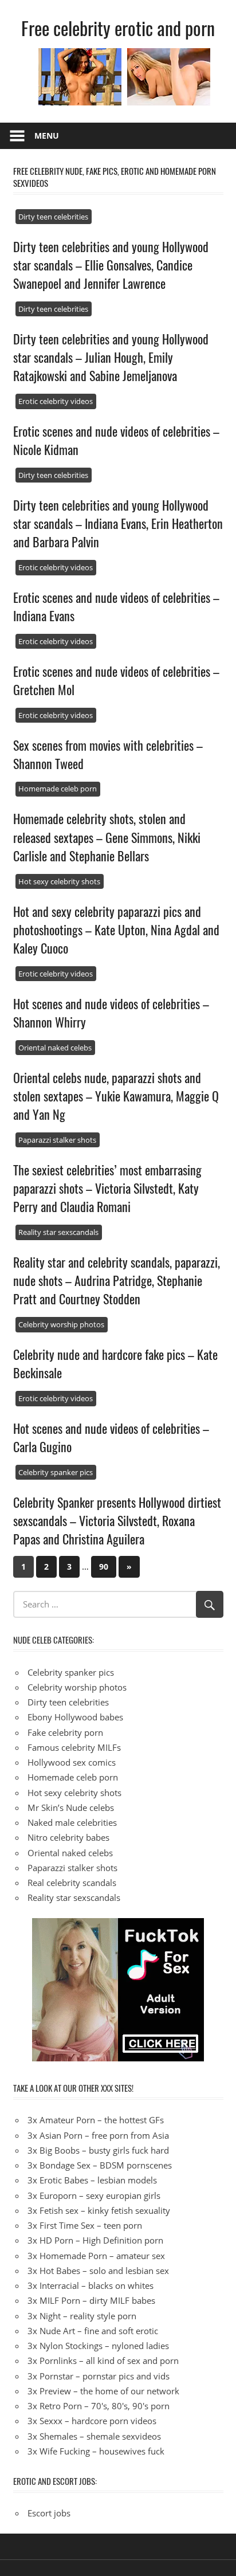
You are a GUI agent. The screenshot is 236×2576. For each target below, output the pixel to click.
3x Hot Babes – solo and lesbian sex (98, 2271)
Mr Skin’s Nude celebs (71, 1807)
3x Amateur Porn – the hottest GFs (96, 2120)
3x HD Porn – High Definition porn (95, 2240)
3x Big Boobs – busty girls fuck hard (98, 2150)
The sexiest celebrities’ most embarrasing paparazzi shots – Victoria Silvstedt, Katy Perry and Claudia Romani (107, 1188)
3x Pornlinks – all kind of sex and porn (103, 2361)
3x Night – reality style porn (82, 2316)
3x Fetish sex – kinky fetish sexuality (99, 2210)
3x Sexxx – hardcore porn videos (92, 2421)
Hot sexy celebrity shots (59, 881)
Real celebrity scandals (72, 1883)
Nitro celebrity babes (68, 1837)
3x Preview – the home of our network (103, 2391)
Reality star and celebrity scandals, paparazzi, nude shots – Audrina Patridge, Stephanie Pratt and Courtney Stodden (117, 1281)
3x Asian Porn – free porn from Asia (98, 2135)
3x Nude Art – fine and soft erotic (93, 2331)
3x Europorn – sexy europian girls (94, 2195)
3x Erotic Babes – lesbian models (92, 2180)
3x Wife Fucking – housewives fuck (96, 2451)
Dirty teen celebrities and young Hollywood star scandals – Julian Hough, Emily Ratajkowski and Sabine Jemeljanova (111, 357)
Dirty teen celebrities (53, 217)
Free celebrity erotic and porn (118, 28)
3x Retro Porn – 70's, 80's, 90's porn (99, 2406)
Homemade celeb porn (58, 789)
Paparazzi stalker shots (57, 1140)
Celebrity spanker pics (56, 1472)
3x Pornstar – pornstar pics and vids (99, 2376)
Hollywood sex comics (72, 1762)
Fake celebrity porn (65, 1732)
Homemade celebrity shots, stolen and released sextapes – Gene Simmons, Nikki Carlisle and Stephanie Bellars (107, 837)
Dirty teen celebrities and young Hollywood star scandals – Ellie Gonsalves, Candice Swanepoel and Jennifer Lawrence (111, 265)
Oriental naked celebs (55, 1048)
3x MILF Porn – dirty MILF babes (91, 2300)
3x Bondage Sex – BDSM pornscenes (100, 2165)
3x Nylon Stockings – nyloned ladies (98, 2346)
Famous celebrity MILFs (74, 1747)
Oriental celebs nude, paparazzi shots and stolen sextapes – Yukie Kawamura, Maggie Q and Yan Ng (116, 1096)
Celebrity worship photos (61, 1324)
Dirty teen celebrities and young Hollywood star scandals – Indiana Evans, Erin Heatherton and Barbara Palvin (118, 524)
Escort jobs (49, 2513)
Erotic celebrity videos (56, 401)
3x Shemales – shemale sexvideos (94, 2436)
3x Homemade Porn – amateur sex (96, 2256)
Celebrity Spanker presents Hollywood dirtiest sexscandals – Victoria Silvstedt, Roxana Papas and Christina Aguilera (117, 1521)
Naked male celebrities (72, 1822)
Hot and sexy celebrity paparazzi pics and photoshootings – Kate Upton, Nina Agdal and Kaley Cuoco (116, 930)
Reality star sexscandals (58, 1232)
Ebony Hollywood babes (75, 1717)
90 (104, 1567)
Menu (47, 136)
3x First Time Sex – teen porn (85, 2225)
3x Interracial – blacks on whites (91, 2285)
